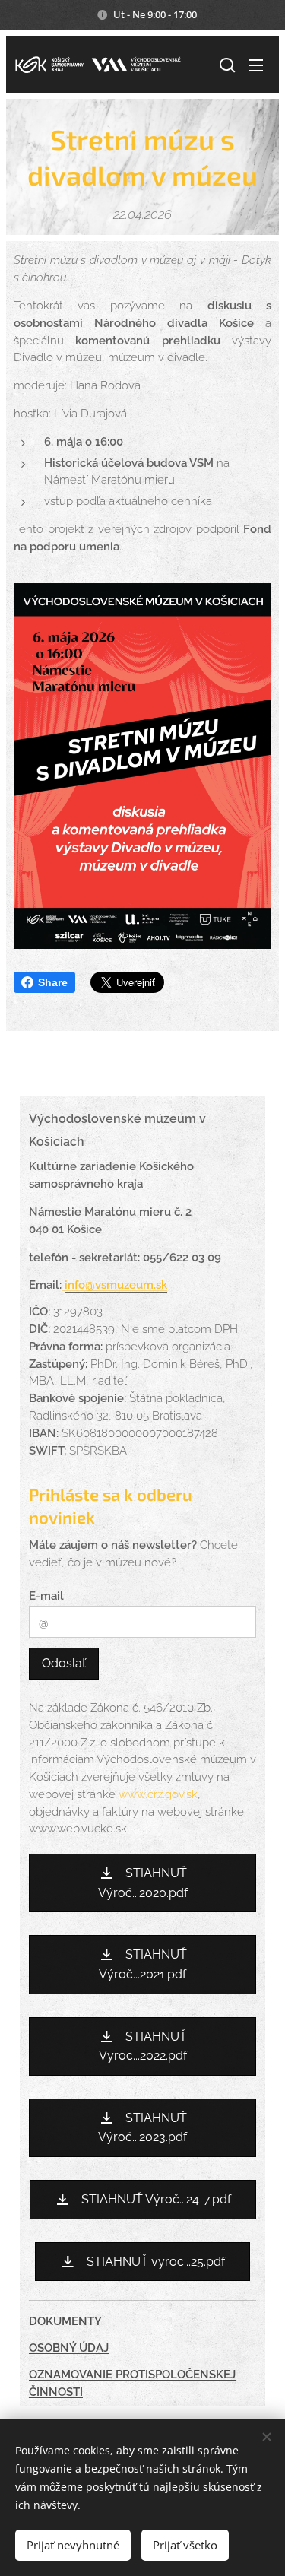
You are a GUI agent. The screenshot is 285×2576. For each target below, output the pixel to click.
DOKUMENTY (65, 2321)
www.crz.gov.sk (158, 1794)
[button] (226, 65)
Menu (256, 65)
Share (53, 982)
